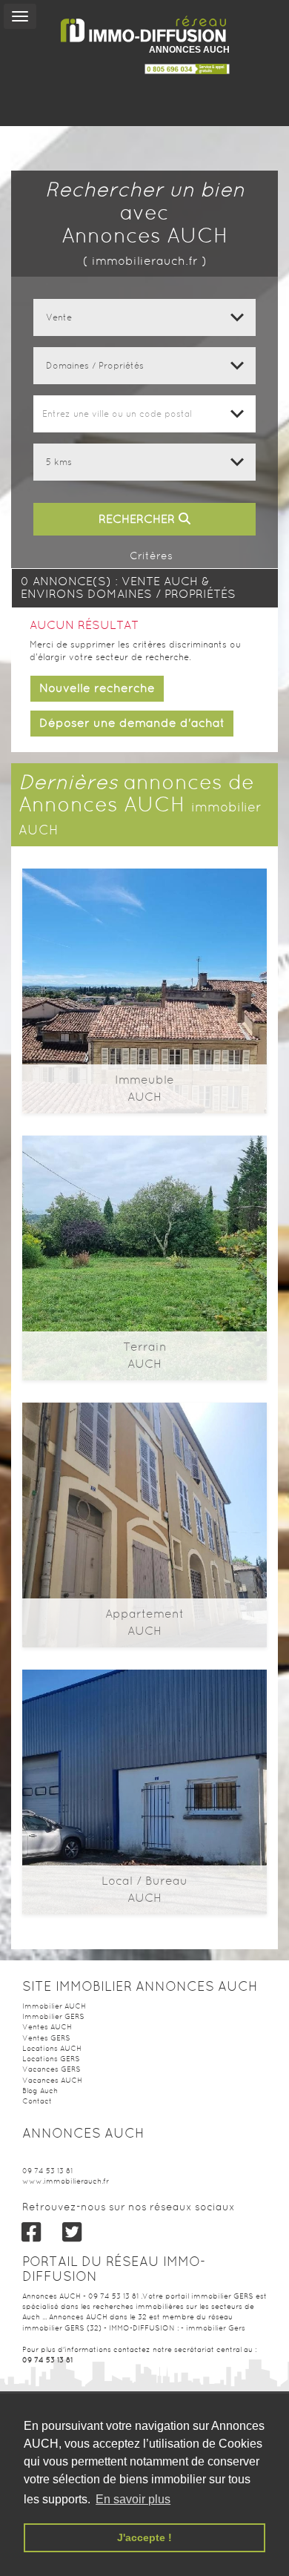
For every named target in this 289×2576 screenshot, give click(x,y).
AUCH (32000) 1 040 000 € (144, 1469)
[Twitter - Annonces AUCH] (72, 2232)
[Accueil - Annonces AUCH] (144, 29)
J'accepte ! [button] (144, 2537)
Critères (150, 556)
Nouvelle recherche (97, 688)
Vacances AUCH (52, 2080)
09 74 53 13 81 (47, 2171)
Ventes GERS (46, 2038)
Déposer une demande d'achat (132, 723)
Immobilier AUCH (54, 2006)
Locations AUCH (52, 2048)
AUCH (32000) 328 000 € (145, 935)
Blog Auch (40, 2091)
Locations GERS (51, 2059)
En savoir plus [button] (133, 2499)
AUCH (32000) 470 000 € (144, 1736)
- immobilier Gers (213, 2328)
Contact (37, 2101)
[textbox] (144, 414)
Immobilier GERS (53, 2016)
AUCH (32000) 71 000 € (145, 1202)
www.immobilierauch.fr (66, 2181)
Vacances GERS (52, 2069)
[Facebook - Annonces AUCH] (31, 2232)
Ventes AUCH (47, 2027)
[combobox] (144, 414)
